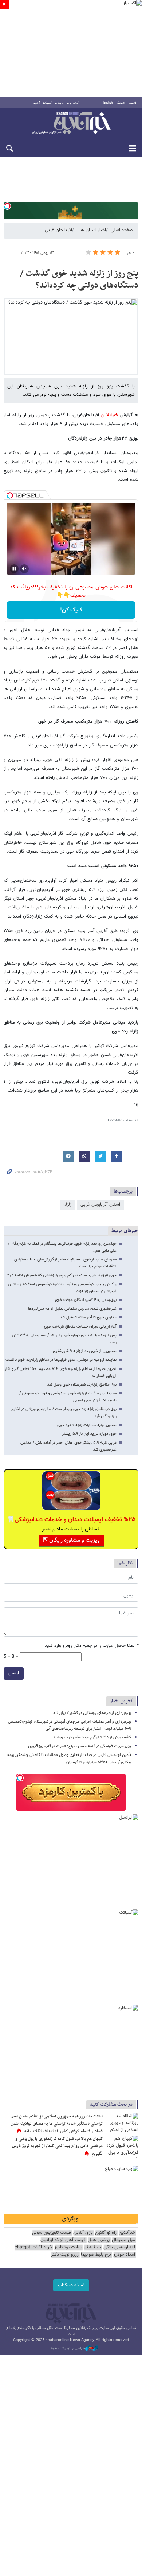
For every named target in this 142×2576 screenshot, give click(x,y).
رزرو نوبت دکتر (65, 2255)
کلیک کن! (71, 610)
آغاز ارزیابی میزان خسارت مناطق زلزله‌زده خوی (80, 1327)
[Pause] (14, 569)
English (108, 103)
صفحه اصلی (122, 230)
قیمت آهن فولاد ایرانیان (63, 2240)
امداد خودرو (124, 2255)
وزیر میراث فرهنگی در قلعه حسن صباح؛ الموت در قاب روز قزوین (80, 1746)
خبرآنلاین (71, 124)
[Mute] (24, 569)
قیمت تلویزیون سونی (52, 2233)
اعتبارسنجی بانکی (119, 2247)
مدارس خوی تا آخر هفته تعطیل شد (88, 1318)
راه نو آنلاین (106, 2233)
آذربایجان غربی (58, 230)
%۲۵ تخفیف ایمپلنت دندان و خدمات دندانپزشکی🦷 (71, 1520)
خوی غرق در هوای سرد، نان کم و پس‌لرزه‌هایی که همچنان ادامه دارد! (62, 1275)
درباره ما (59, 103)
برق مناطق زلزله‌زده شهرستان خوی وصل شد (82, 1385)
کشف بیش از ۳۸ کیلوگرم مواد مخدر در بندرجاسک (91, 1737)
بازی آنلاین (83, 2233)
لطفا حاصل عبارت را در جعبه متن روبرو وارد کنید (92, 1646)
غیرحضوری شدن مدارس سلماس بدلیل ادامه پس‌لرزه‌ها (72, 1309)
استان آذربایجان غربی (100, 1205)
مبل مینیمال (123, 2240)
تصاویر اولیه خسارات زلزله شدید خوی (87, 1425)
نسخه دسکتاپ (71, 2285)
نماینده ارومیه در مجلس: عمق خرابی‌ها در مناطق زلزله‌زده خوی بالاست (61, 1360)
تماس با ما (73, 103)
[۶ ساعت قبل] (122, 2124)
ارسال (14, 1673)
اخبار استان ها (93, 230)
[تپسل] (7, 206)
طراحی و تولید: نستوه (68, 2348)
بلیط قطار (92, 2247)
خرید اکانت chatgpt (33, 2247)
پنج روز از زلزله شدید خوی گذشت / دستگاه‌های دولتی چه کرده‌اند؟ (79, 280)
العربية (121, 103)
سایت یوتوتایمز (68, 2247)
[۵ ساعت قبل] (122, 2147)
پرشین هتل (99, 2240)
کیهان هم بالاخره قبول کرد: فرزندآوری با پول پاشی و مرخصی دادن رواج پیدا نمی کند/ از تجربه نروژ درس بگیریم (57, 2146)
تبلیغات (47, 103)
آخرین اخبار (121, 1701)
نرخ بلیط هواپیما (96, 2255)
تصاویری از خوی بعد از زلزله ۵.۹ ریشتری (85, 1351)
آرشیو (37, 103)
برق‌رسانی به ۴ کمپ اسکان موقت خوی (86, 1300)
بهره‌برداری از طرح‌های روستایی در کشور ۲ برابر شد (92, 1713)
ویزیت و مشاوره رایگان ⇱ (71, 1540)
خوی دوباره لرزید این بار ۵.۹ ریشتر (89, 1434)
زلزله (67, 1205)
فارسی (133, 103)
